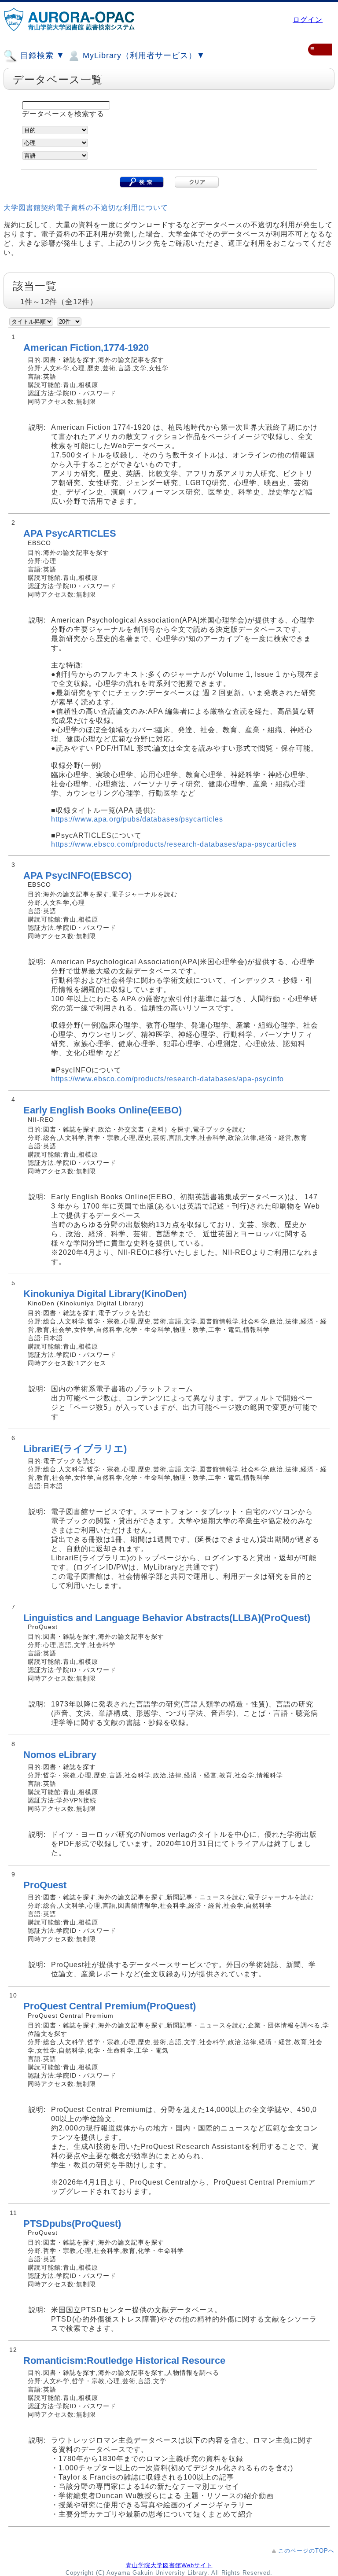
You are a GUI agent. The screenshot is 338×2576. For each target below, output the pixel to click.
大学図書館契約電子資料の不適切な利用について (86, 208)
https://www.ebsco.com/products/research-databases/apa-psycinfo (167, 1079)
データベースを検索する (63, 114)
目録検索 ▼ (41, 55)
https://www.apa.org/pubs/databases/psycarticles (137, 819)
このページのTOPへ (306, 2551)
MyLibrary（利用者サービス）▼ (143, 55)
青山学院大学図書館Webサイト (169, 2565)
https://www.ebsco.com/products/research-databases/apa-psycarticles (174, 844)
